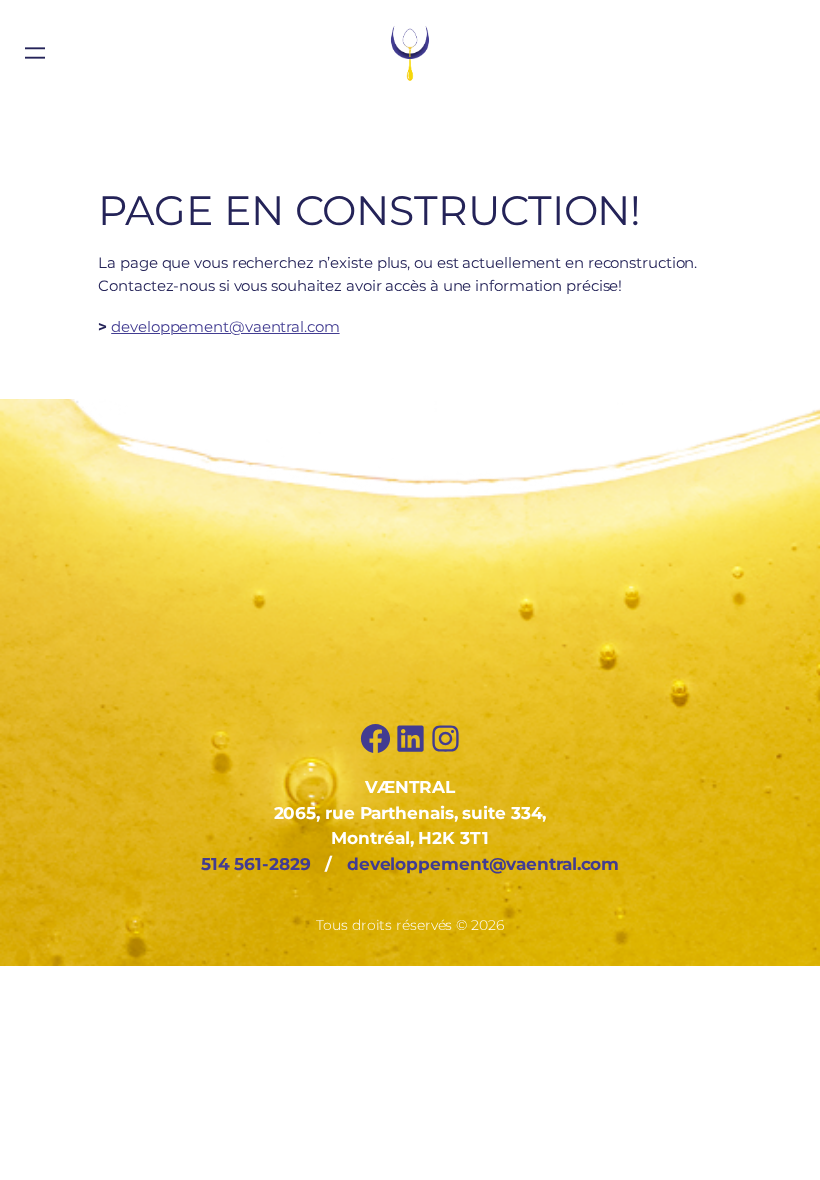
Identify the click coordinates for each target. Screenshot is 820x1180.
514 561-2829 (256, 864)
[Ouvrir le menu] (35, 53)
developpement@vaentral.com (225, 326)
